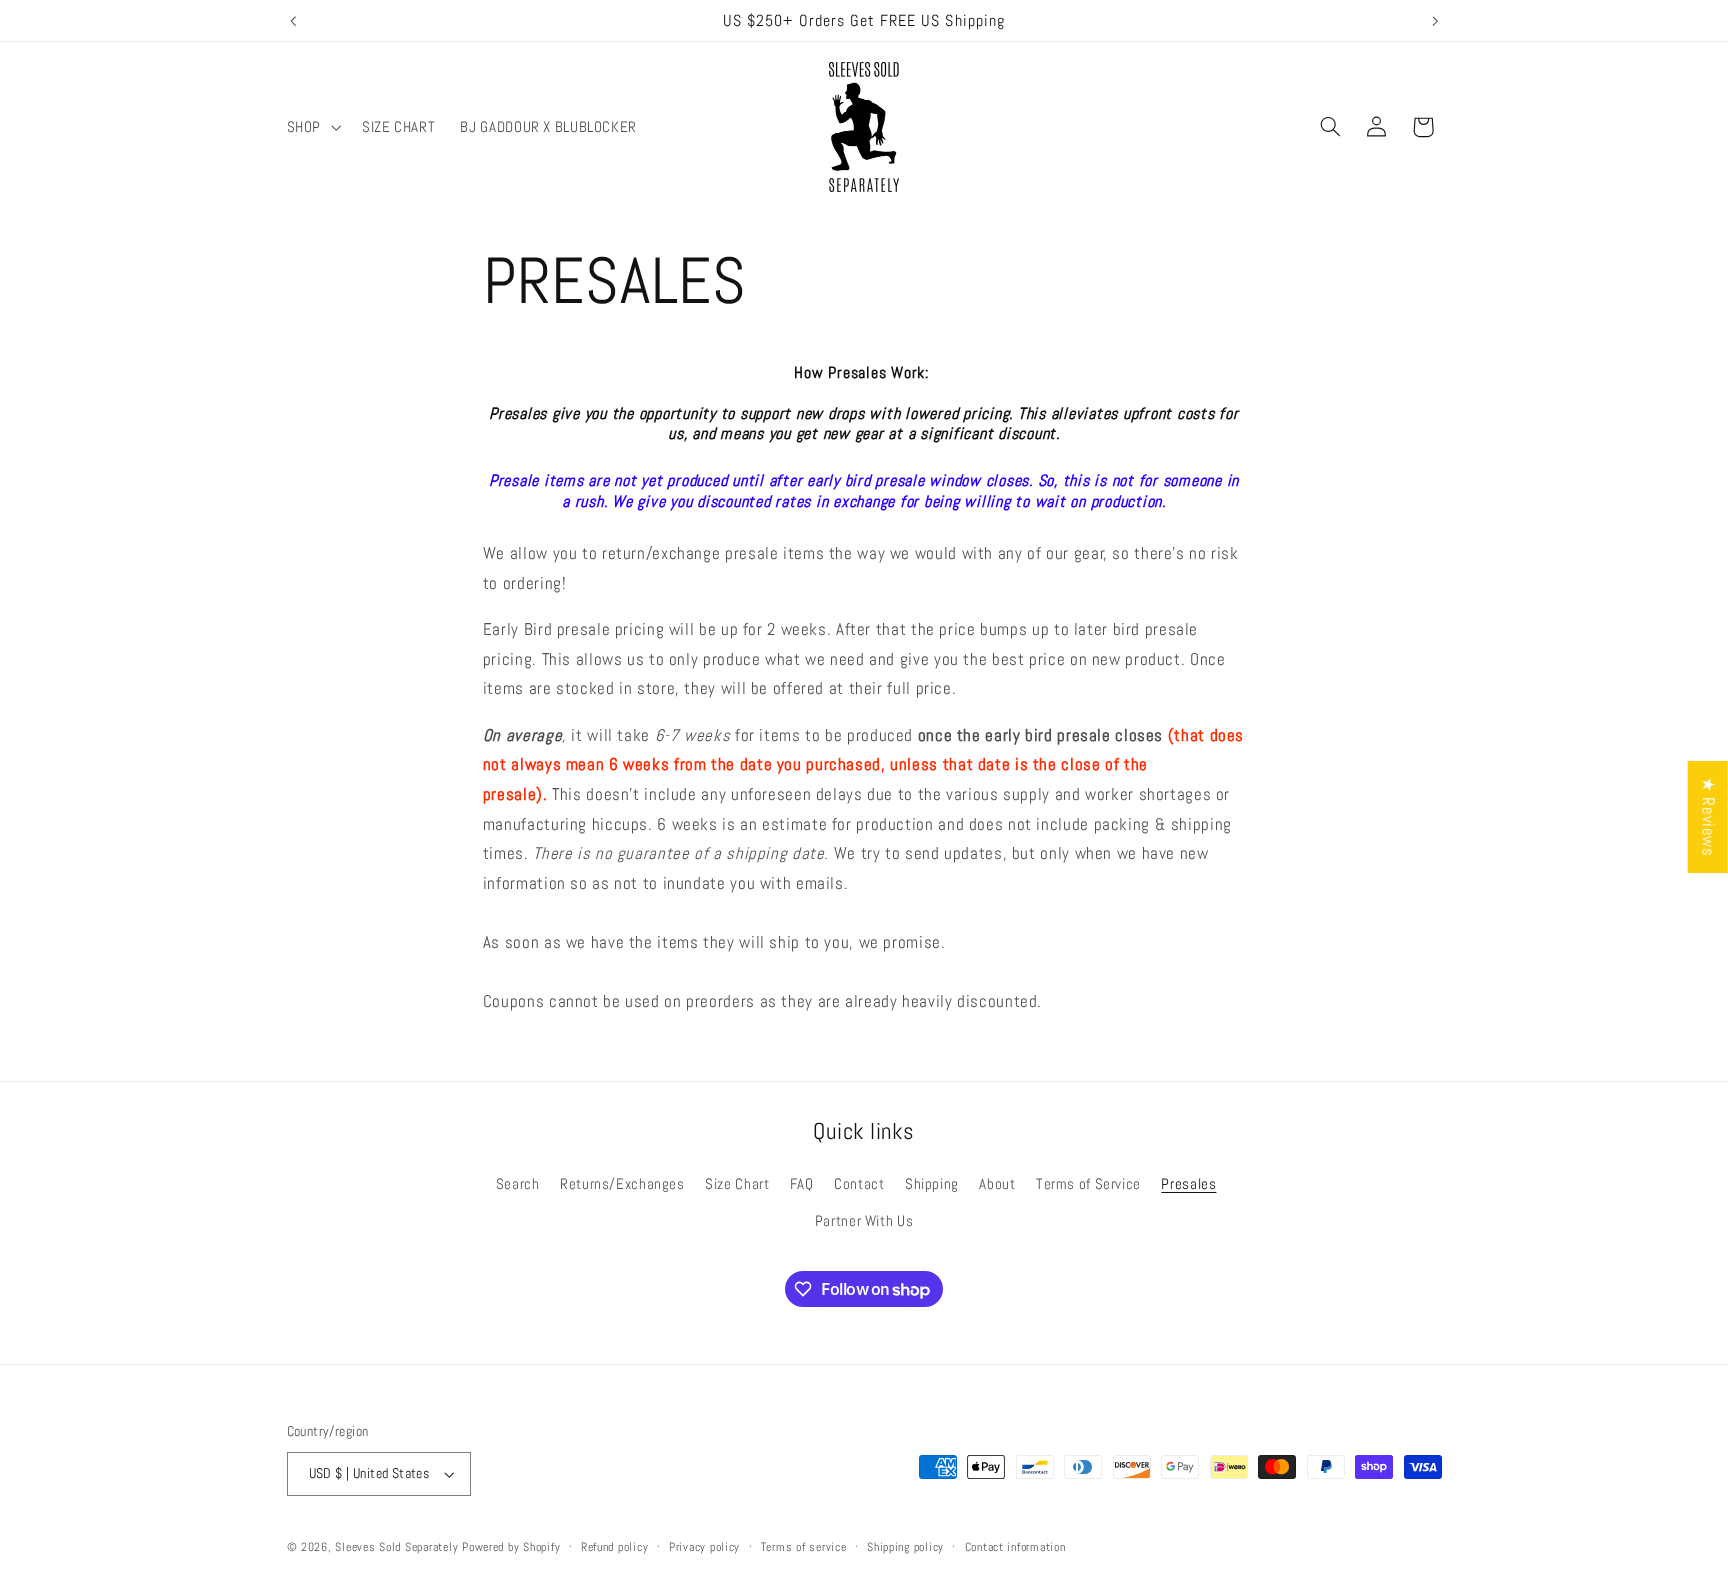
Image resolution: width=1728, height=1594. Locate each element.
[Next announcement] (1435, 21)
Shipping (932, 1184)
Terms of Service (1088, 1184)
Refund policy (615, 1547)
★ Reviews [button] (1708, 817)
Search (518, 1184)
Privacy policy (704, 1547)
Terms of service (804, 1547)
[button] (311, 127)
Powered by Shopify (511, 1547)
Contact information (1015, 1547)
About (997, 1184)
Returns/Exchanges (622, 1184)
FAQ (802, 1184)
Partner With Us (864, 1221)
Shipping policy (905, 1547)
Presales (1188, 1184)
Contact (859, 1184)
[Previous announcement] (293, 21)
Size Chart (737, 1184)
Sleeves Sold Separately (396, 1547)
